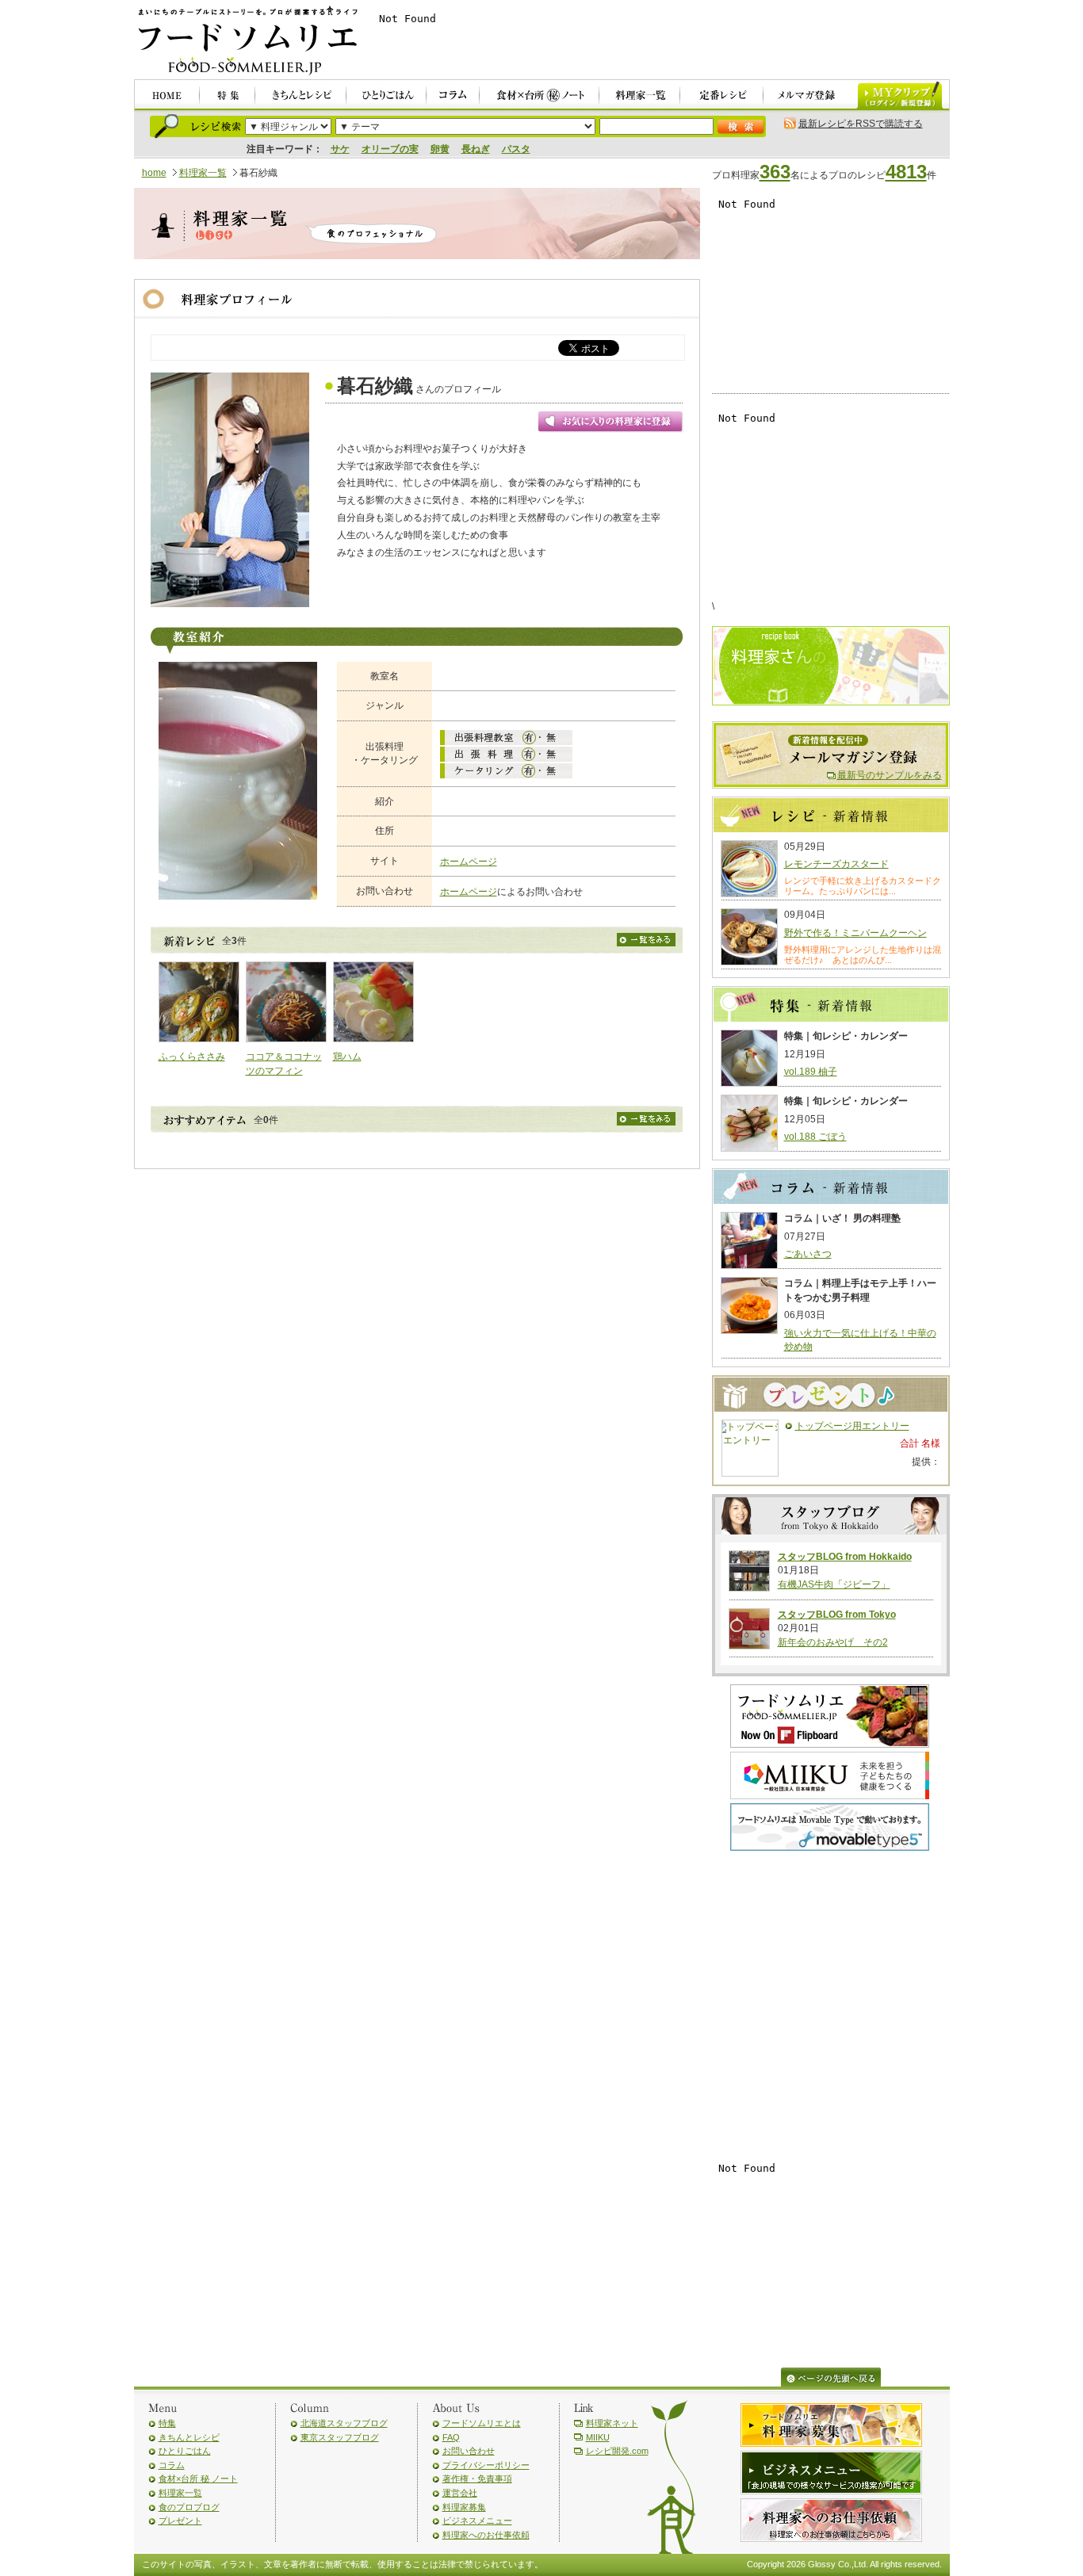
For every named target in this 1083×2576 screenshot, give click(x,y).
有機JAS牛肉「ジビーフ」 (834, 1584)
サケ (340, 149)
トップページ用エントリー (852, 1426)
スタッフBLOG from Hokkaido (845, 1557)
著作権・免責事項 (477, 2479)
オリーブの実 (390, 149)
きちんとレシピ (189, 2437)
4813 (906, 172)
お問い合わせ (469, 2451)
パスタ (516, 149)
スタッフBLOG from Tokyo (837, 1615)
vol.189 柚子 (811, 1072)
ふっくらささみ (192, 1057)
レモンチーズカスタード (836, 864)
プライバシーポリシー (486, 2465)
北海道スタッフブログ (344, 2423)
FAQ (451, 2437)
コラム (172, 2465)
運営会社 (460, 2493)
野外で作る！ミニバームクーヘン (855, 933)
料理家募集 (464, 2507)
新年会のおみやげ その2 (833, 1642)
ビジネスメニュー (477, 2521)
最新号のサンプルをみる (890, 775)
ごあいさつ (808, 1254)
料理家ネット (612, 2423)
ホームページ (469, 862)
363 (775, 172)
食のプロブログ (189, 2507)
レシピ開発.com (617, 2451)
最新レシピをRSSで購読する (861, 124)
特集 (167, 2423)
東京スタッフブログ (340, 2437)
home (154, 173)
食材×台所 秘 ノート (198, 2479)
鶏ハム (347, 1057)
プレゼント (180, 2521)
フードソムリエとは (482, 2423)
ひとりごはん (185, 2451)
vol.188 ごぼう (815, 1137)
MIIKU (598, 2437)
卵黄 (440, 149)
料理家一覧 (203, 173)
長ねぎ (476, 149)
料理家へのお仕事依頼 (486, 2535)
